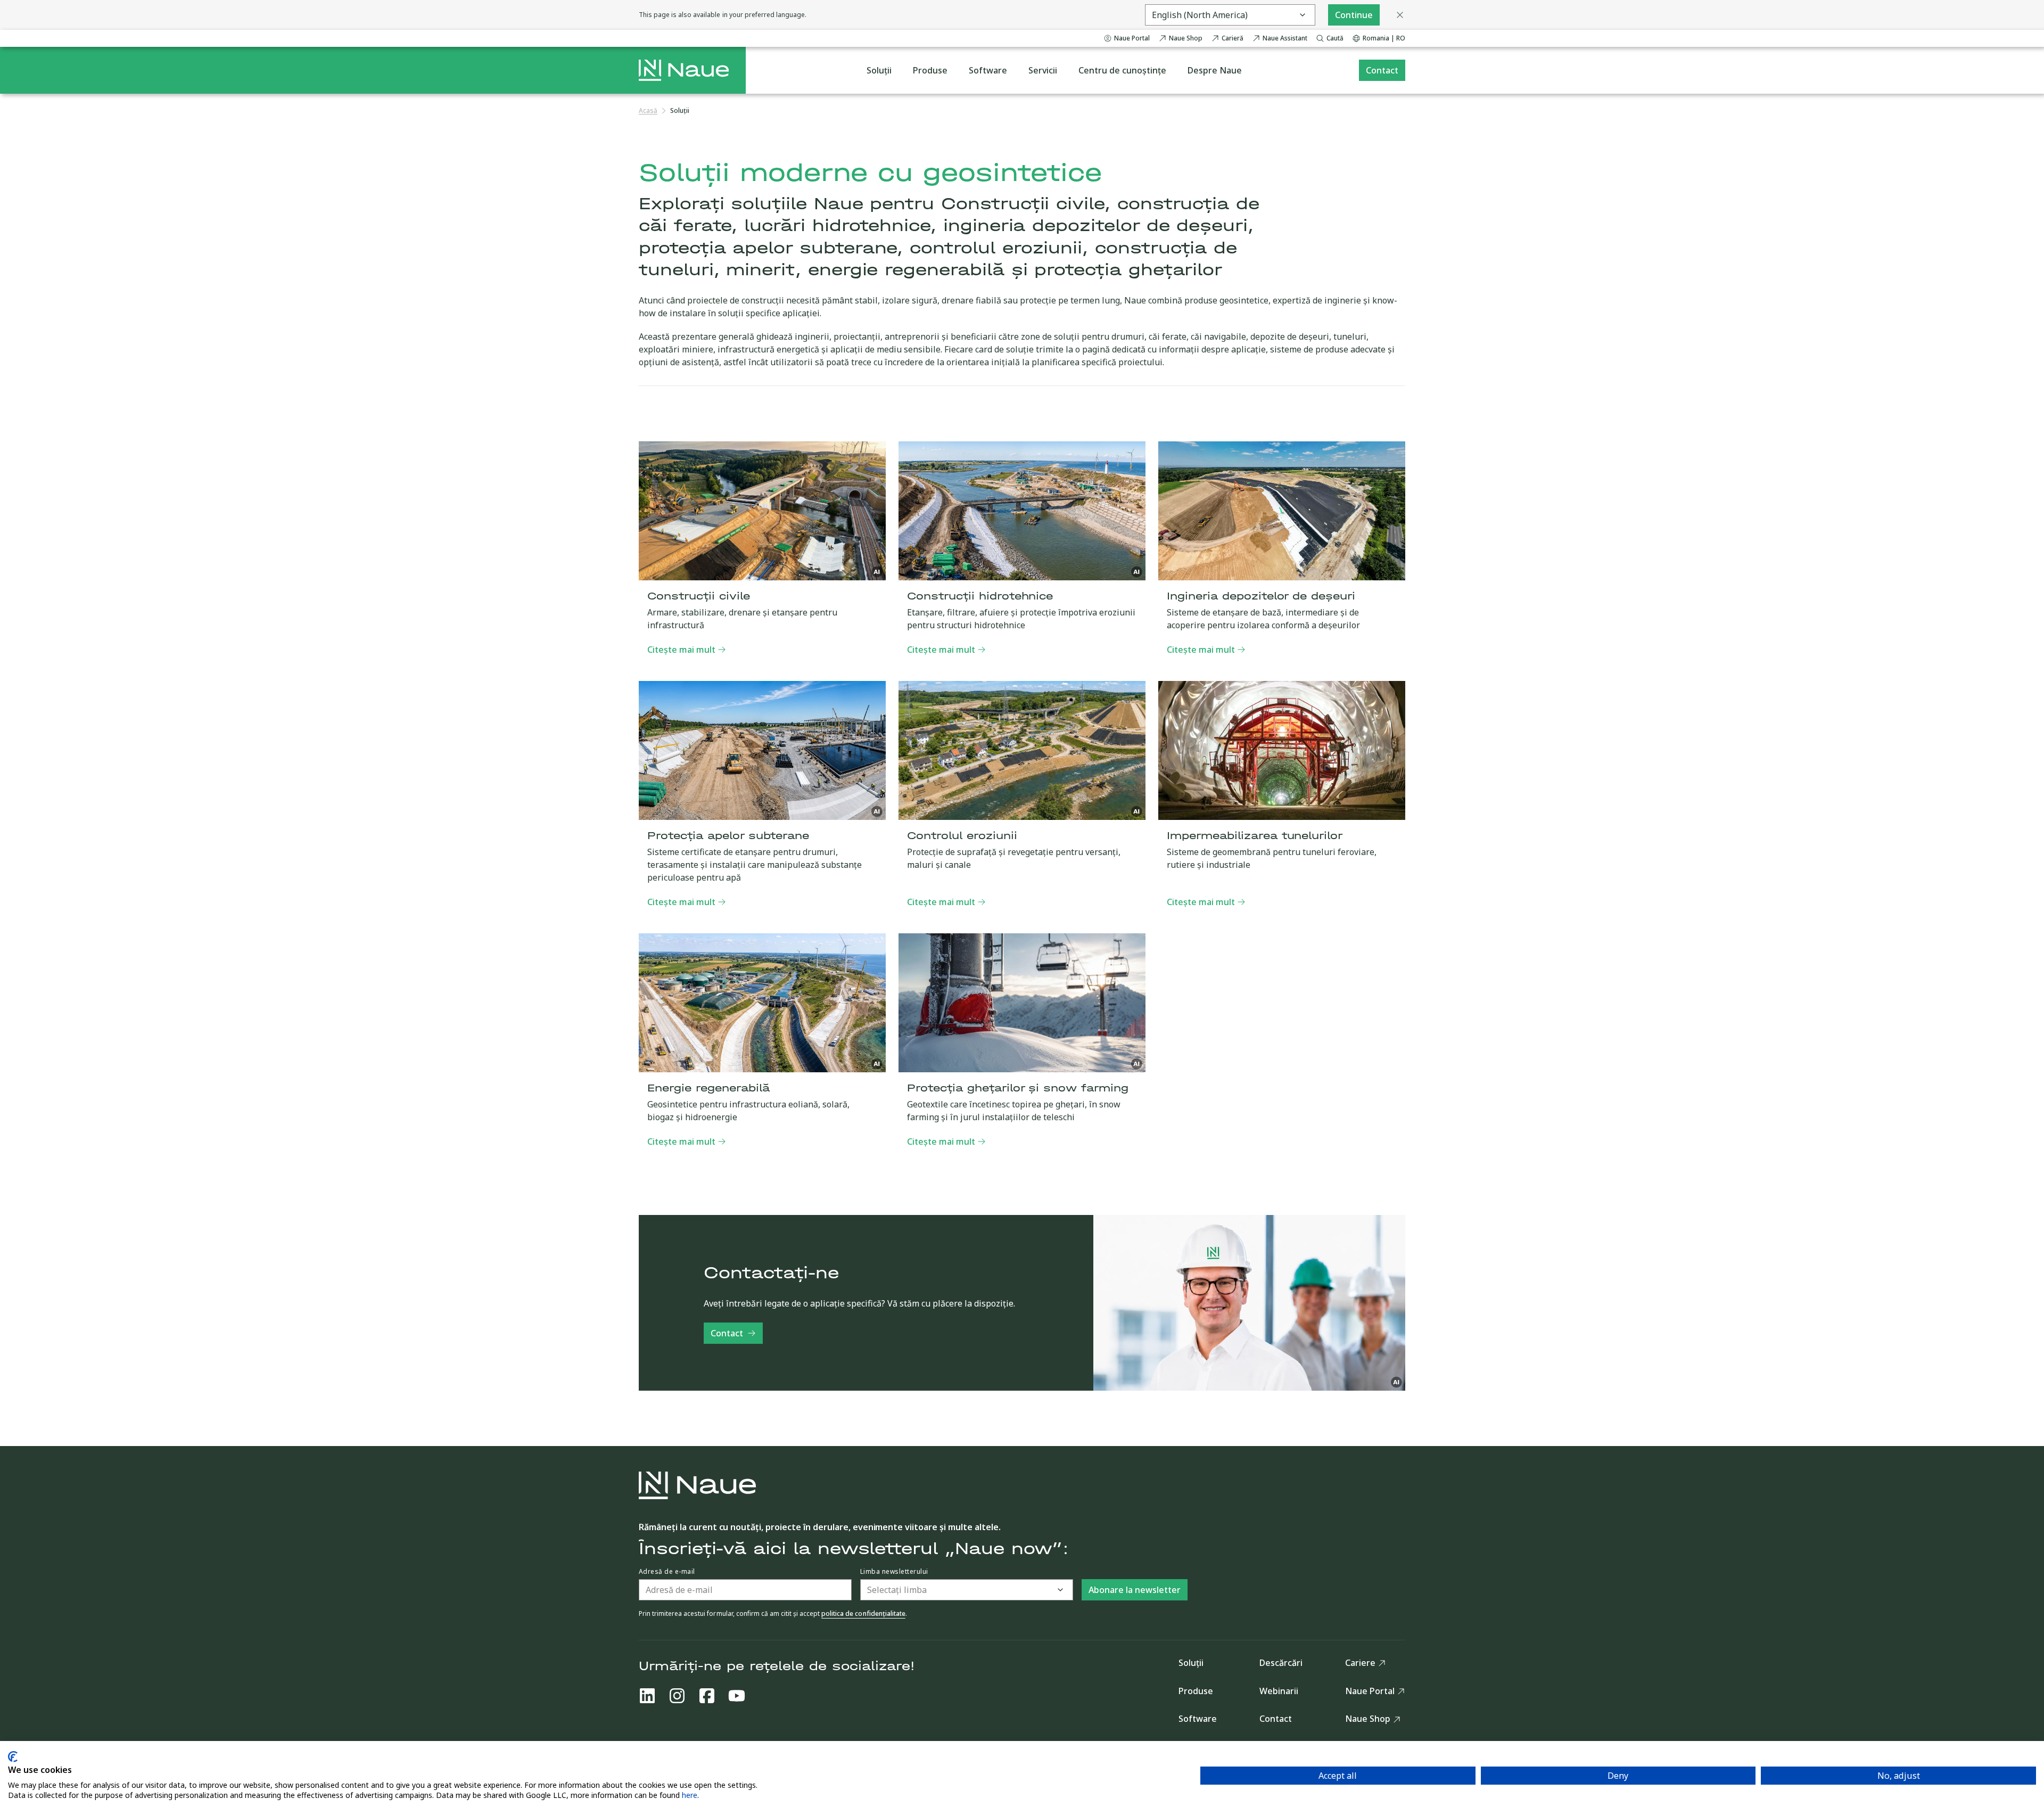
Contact (727, 1333)
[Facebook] (707, 1696)
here (690, 1795)
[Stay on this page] (1400, 15)
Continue (1354, 15)
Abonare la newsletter (1135, 1590)
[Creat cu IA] (877, 572)
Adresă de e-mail (667, 1572)
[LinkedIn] (647, 1696)
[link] (680, 111)
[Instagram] (677, 1696)
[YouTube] (737, 1696)
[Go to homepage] (684, 70)
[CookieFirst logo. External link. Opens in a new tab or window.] (13, 1757)
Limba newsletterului (894, 1572)
